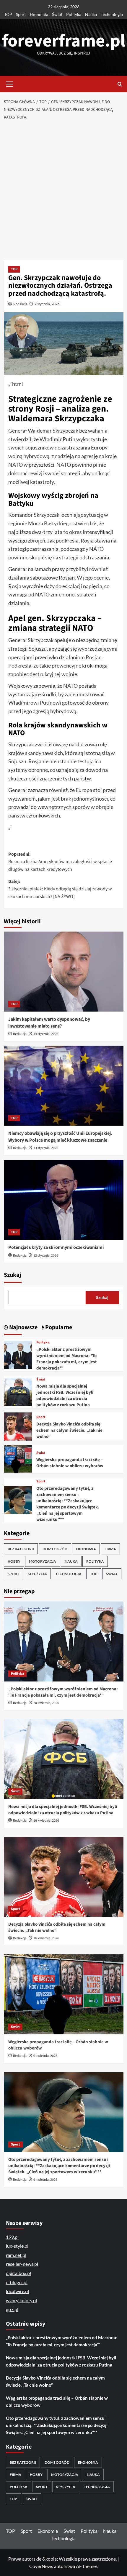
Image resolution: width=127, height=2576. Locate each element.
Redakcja (20, 304)
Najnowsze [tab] (23, 1327)
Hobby (14, 1561)
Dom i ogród (55, 1549)
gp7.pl (12, 2309)
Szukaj (13, 1275)
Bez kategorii (21, 1549)
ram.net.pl (16, 2255)
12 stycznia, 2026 (46, 1256)
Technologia (112, 14)
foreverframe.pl (64, 41)
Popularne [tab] (58, 1327)
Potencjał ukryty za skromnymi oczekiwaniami (56, 1247)
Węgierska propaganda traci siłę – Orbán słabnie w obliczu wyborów (70, 1463)
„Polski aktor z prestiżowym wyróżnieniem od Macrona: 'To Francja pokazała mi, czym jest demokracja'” (67, 1359)
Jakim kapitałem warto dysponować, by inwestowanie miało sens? (49, 1023)
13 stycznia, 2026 (46, 1148)
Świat (57, 14)
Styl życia (37, 1574)
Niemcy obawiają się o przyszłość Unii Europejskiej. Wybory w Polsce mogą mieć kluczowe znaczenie (60, 1137)
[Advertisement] (63, 191)
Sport (21, 14)
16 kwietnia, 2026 (46, 1821)
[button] (10, 83)
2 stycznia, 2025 (47, 304)
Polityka (74, 14)
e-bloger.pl (17, 2282)
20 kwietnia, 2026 (46, 1703)
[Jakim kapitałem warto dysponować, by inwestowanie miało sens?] (64, 972)
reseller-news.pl (22, 2264)
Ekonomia (39, 14)
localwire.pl (17, 2291)
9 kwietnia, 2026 (45, 2056)
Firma (110, 1549)
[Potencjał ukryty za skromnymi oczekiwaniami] (64, 1200)
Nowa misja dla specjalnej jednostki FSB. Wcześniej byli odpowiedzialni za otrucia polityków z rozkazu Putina (65, 1396)
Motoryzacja (43, 1561)
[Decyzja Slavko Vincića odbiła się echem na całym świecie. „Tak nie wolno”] (18, 1426)
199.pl (12, 2237)
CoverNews (41, 2566)
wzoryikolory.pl (21, 2300)
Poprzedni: (60, 862)
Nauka (91, 14)
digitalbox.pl (18, 2273)
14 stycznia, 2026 (46, 1034)
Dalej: (60, 889)
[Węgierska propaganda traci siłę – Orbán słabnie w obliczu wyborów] (18, 1459)
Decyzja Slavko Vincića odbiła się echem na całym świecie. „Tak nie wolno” (69, 1430)
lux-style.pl (17, 2246)
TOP (8, 14)
